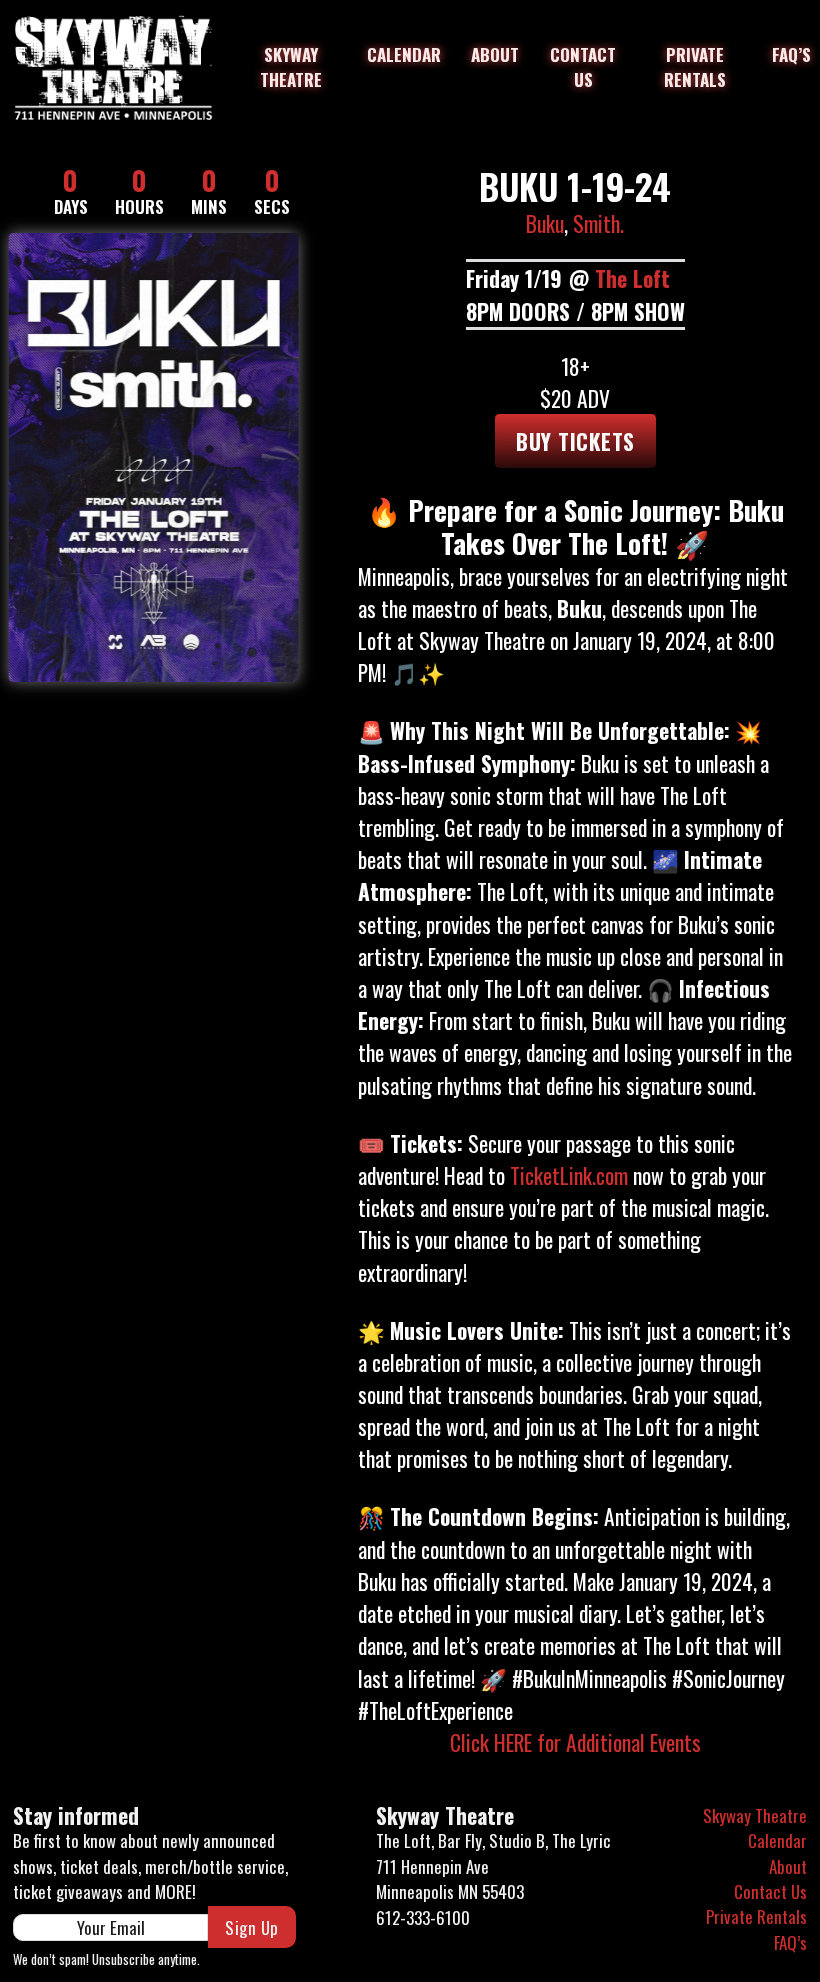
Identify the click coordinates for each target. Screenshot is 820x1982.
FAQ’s (791, 54)
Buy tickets (575, 441)
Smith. (598, 223)
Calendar (404, 54)
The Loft (632, 278)
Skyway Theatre (291, 67)
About (495, 54)
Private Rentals (695, 67)
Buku (545, 223)
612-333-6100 (423, 1917)
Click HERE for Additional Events (575, 1742)
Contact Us (583, 67)
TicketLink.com (569, 1175)
